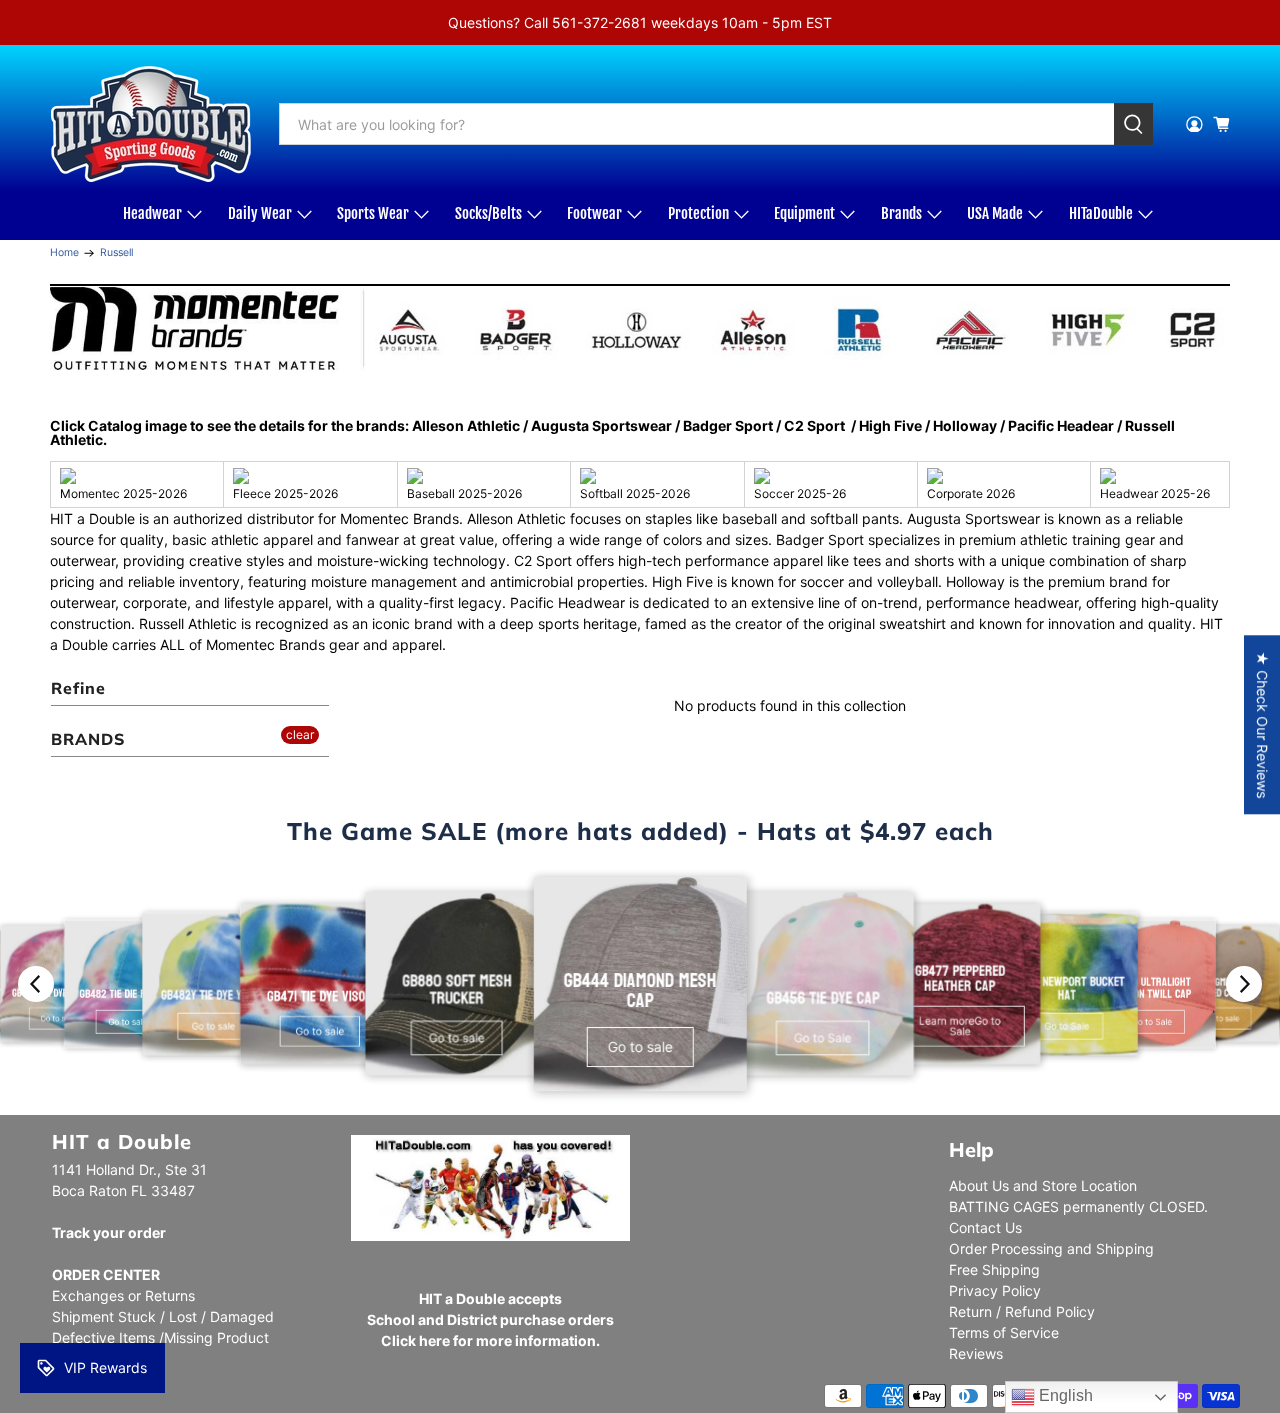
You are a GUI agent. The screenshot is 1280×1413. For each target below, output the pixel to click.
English (1064, 1395)
